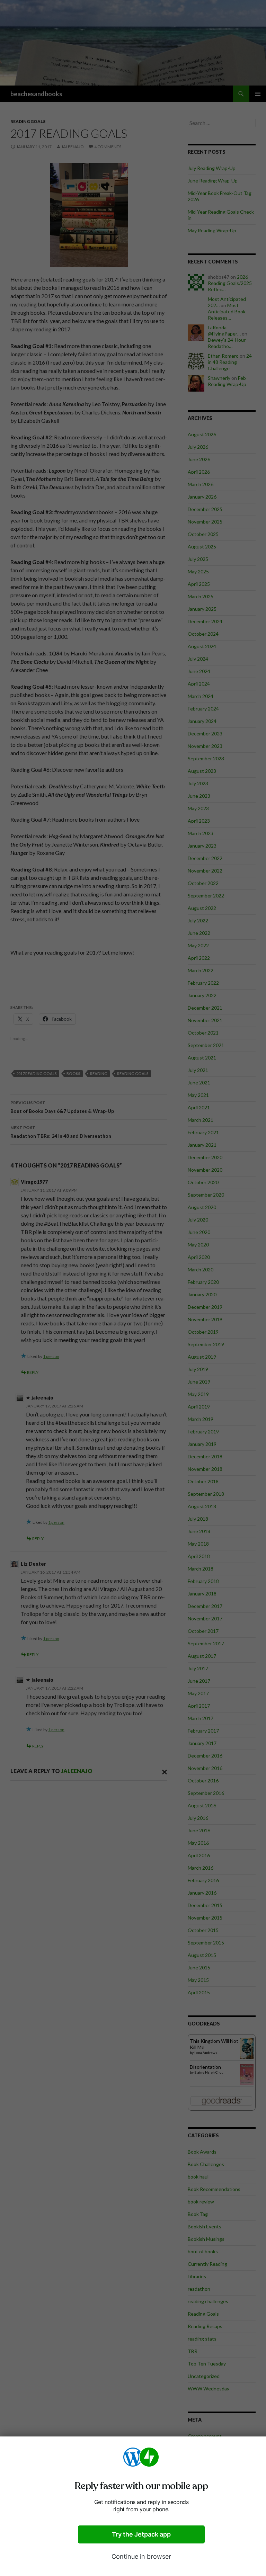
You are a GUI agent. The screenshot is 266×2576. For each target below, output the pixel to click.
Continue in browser (141, 2556)
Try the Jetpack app (141, 2534)
